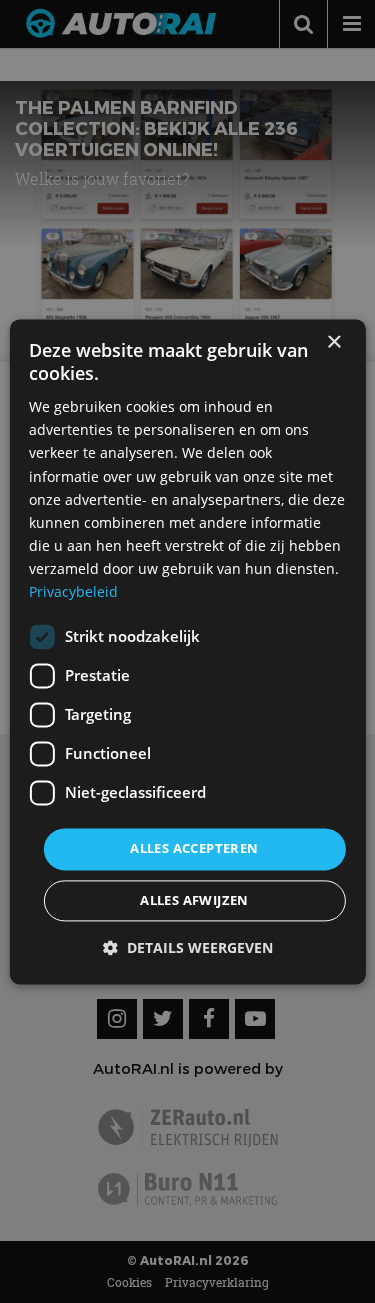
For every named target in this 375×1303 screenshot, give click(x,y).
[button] (188, 947)
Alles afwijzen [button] (194, 900)
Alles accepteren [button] (194, 849)
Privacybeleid (73, 591)
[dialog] (187, 651)
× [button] (333, 342)
